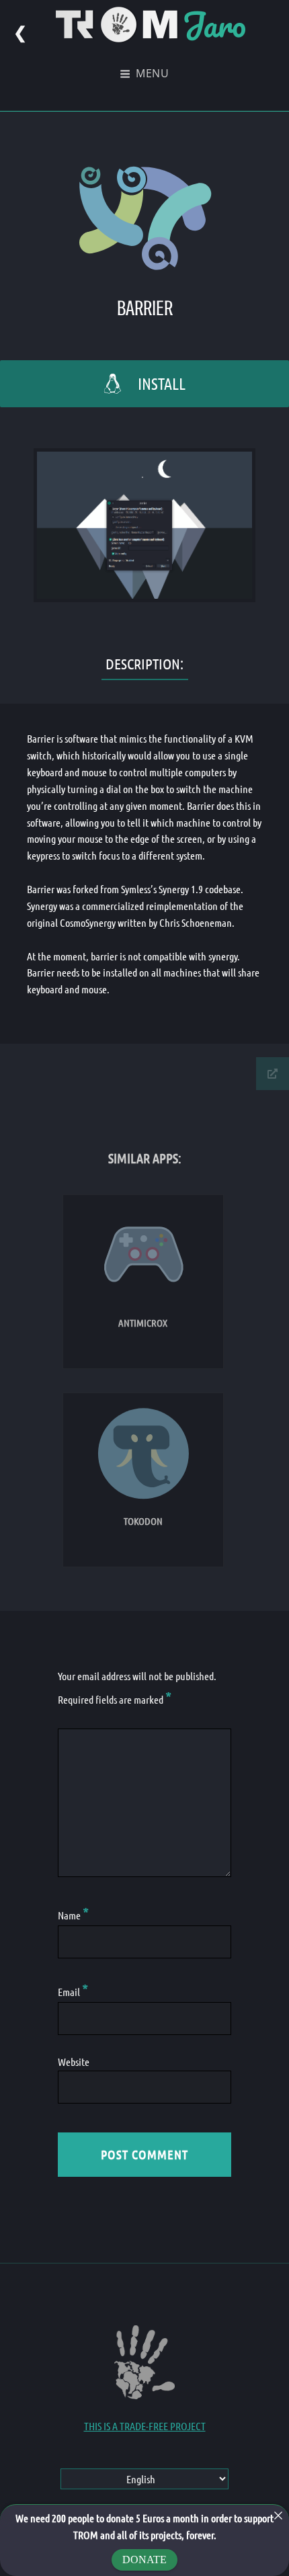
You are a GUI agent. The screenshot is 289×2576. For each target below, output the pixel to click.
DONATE (144, 2560)
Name (73, 1915)
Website (74, 2062)
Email (73, 1992)
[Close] (278, 2516)
